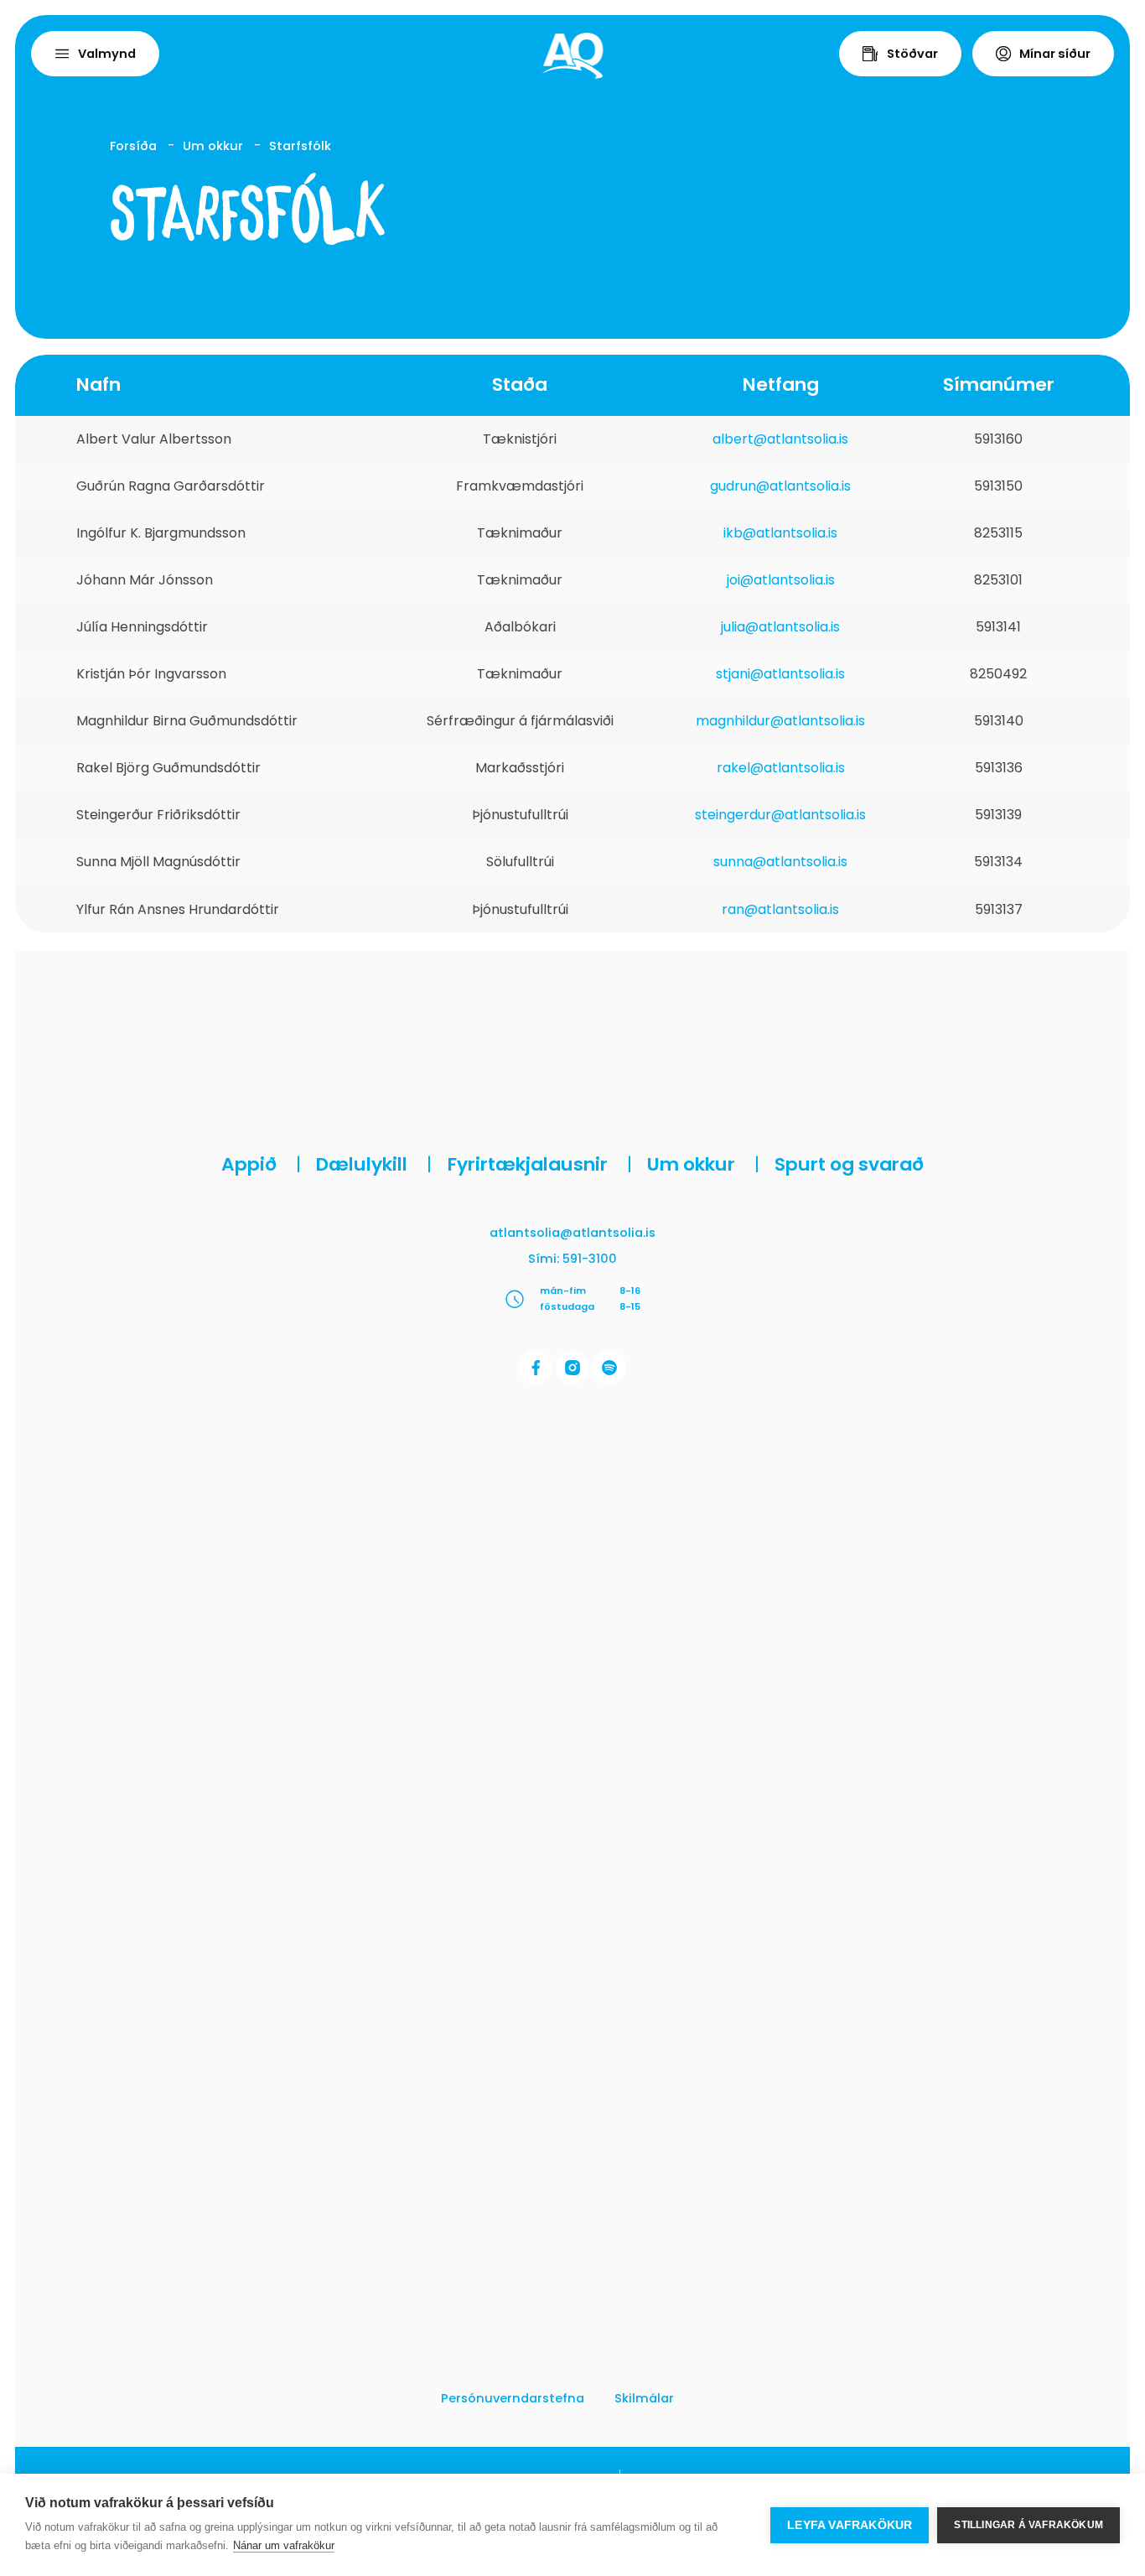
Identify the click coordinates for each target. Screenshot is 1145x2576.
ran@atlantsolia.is (780, 909)
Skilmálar (644, 2398)
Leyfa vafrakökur (850, 2525)
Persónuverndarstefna (513, 2398)
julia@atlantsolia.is (780, 627)
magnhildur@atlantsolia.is (780, 721)
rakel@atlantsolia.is (781, 768)
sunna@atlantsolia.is (780, 862)
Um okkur (213, 146)
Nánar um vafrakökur (284, 2545)
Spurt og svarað (849, 1164)
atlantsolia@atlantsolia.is (572, 1233)
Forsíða (133, 146)
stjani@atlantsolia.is (780, 674)
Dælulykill (374, 1164)
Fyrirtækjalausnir (540, 1164)
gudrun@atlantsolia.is (780, 485)
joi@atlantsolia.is (781, 580)
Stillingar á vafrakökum (1028, 2525)
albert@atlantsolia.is (780, 438)
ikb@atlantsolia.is (780, 533)
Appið (261, 1164)
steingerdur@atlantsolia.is (780, 815)
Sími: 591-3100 (572, 1259)
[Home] (573, 56)
